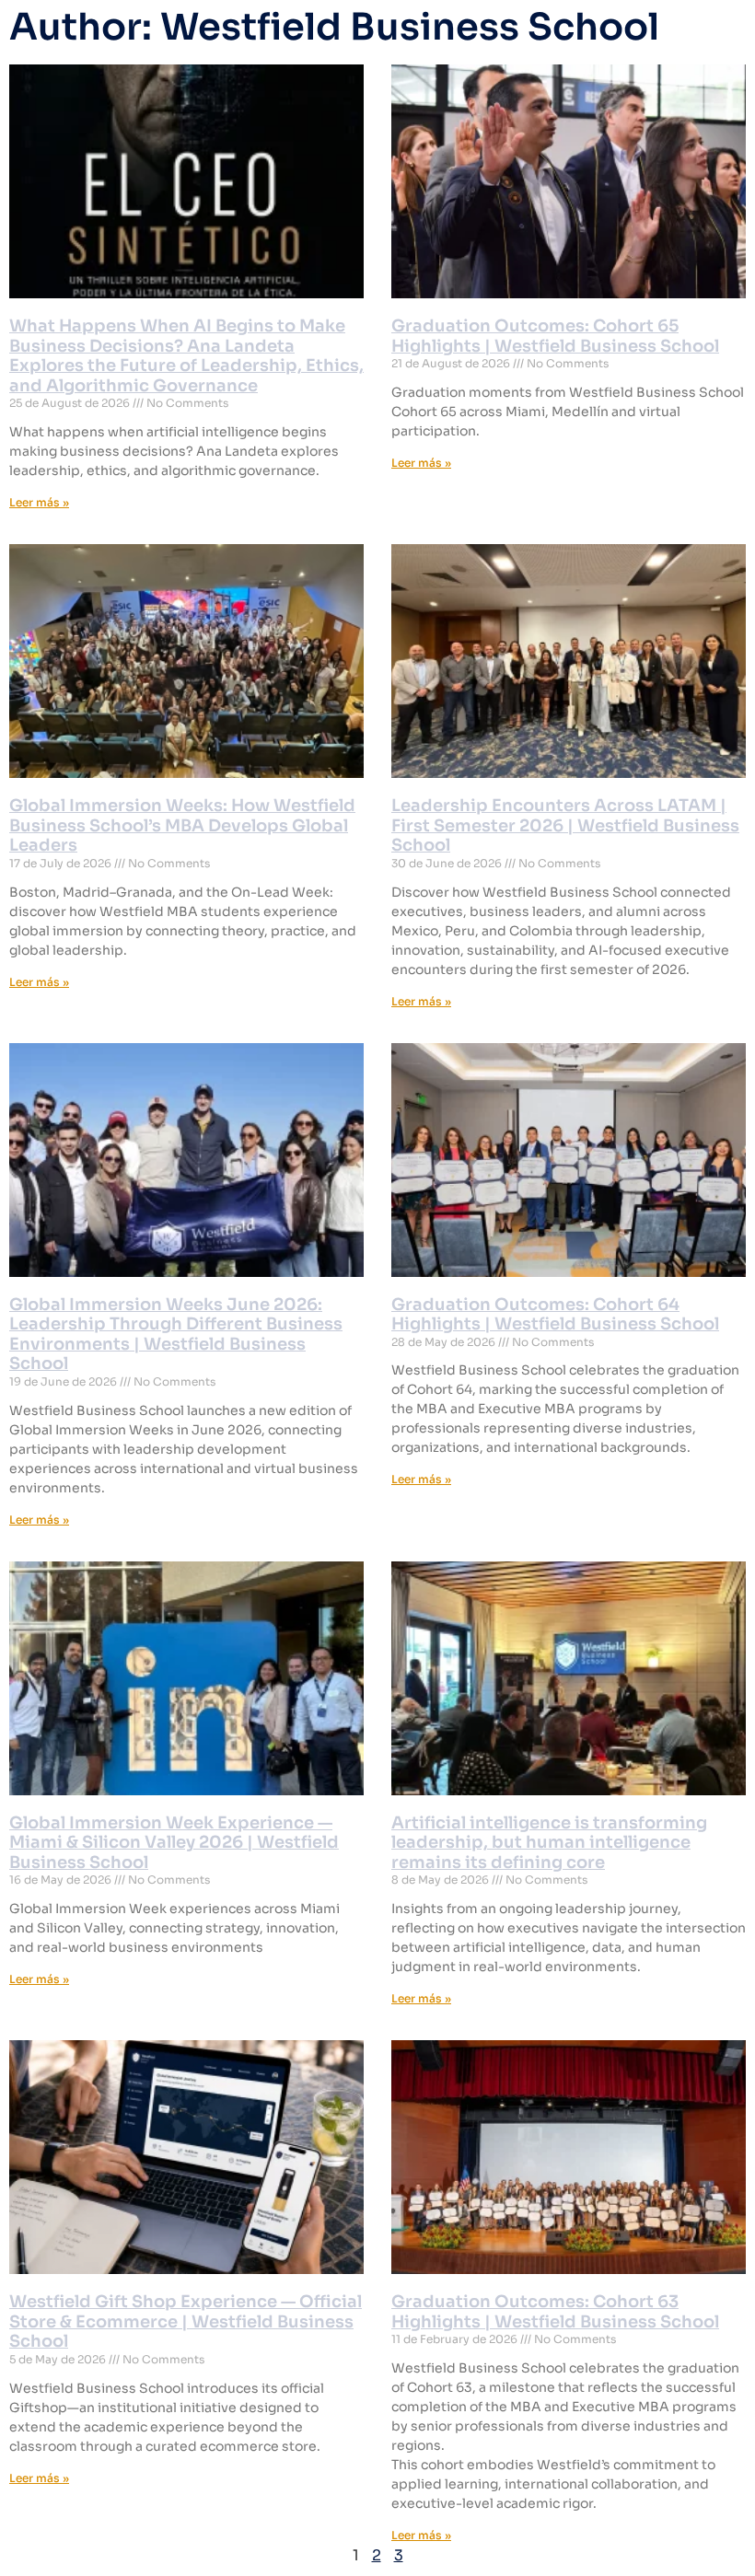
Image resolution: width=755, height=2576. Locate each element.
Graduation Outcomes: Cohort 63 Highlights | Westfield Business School (555, 2312)
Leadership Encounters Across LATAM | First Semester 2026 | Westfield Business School (565, 825)
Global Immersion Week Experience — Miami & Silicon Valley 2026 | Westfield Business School (174, 1843)
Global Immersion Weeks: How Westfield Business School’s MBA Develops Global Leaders (182, 825)
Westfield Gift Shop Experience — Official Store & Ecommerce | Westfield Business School (186, 2321)
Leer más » (39, 502)
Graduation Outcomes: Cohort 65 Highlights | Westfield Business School (555, 336)
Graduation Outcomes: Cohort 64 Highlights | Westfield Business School (555, 1315)
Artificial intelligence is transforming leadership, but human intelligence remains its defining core (549, 1843)
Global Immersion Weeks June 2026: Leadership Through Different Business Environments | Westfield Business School (176, 1334)
